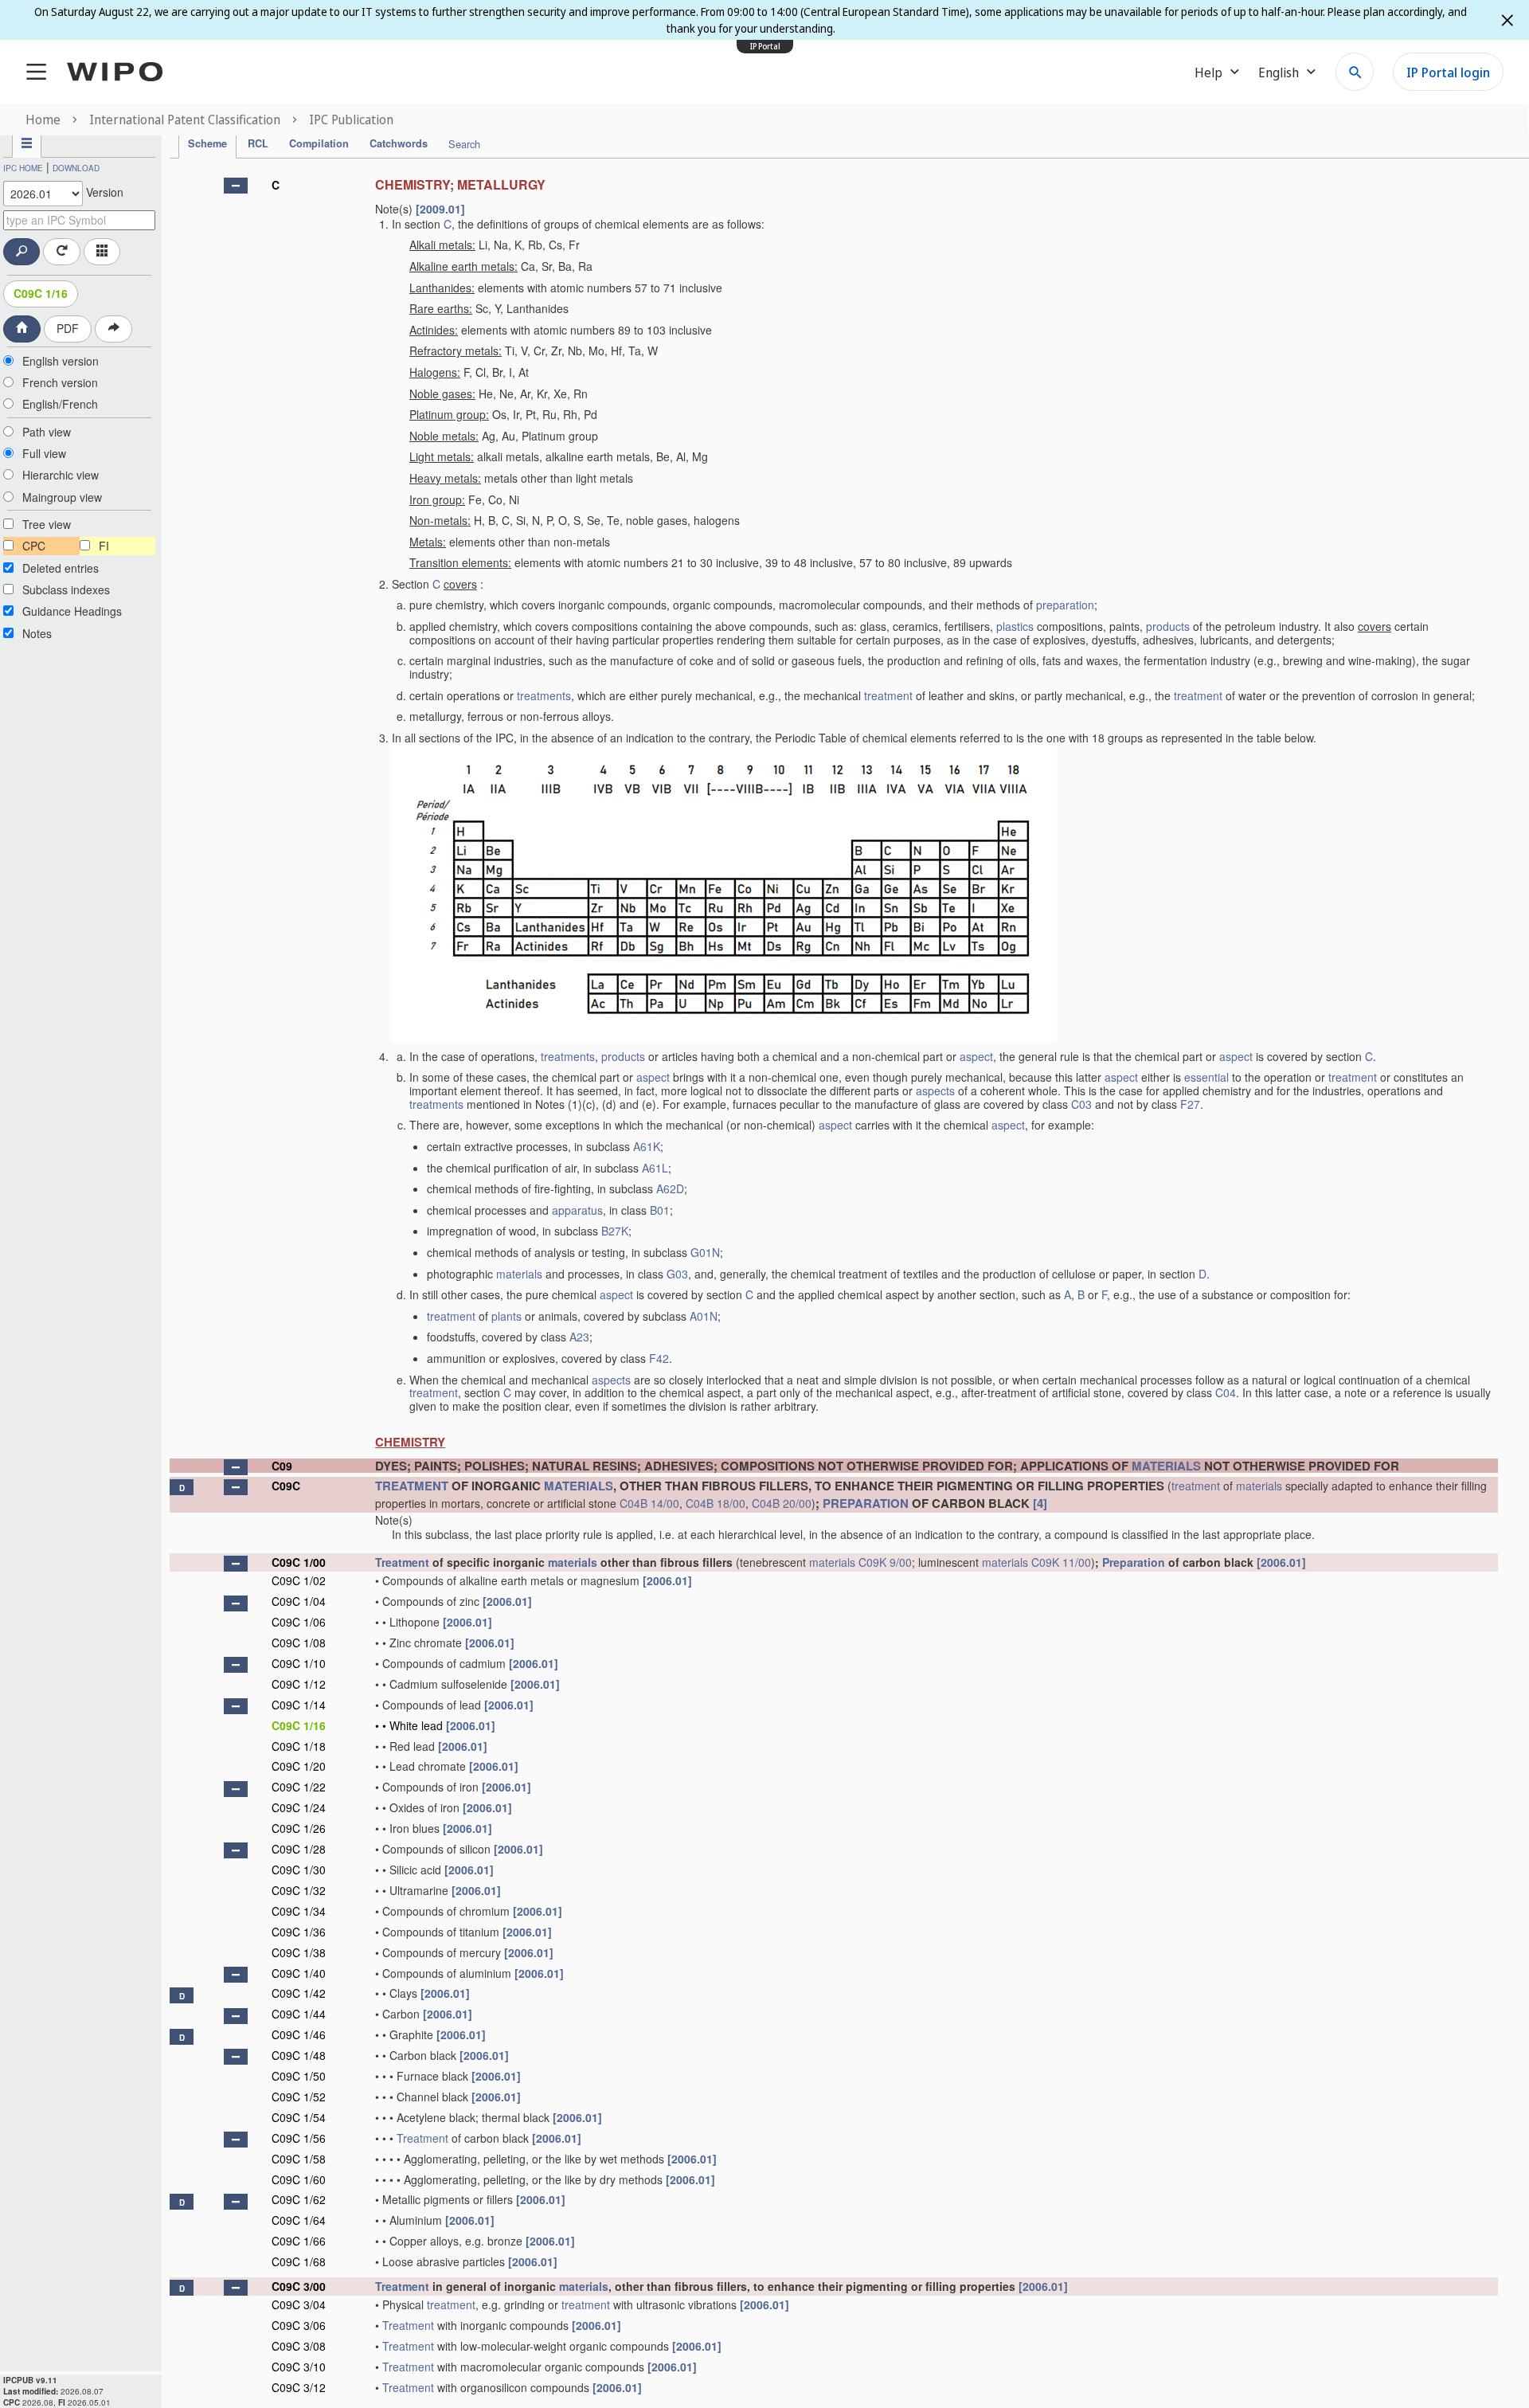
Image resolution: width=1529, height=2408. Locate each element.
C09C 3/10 (299, 2367)
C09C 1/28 (299, 1849)
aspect (976, 1056)
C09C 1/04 (299, 1601)
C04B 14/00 (649, 1503)
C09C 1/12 (299, 1684)
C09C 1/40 (299, 1973)
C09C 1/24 (299, 1807)
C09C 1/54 (299, 2117)
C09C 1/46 (299, 2034)
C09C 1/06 (299, 1622)
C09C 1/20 (299, 1766)
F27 (1190, 1104)
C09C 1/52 (299, 2097)
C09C (286, 1486)
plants (506, 1316)
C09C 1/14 (299, 1705)
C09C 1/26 (299, 1828)
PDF (68, 328)
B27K (615, 1231)
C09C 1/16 (41, 293)
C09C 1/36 (299, 1932)
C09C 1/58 (299, 2159)
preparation (1065, 605)
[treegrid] (834, 1284)
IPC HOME (23, 168)
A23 (579, 1337)
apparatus (577, 1210)
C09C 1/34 (299, 1911)
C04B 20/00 (782, 1503)
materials (519, 1274)
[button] (236, 186)
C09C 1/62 (299, 2199)
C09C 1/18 (299, 1746)
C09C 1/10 (299, 1663)
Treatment (402, 1562)
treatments (544, 695)
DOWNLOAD (76, 168)
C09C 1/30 (299, 1870)
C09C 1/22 (299, 1787)
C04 (1226, 1392)
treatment (888, 695)
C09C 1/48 (299, 2055)
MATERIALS (1166, 1466)
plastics (1015, 626)
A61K (647, 1146)
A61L (655, 1168)
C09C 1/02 (299, 1580)
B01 (660, 1210)
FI (104, 546)
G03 (677, 1274)
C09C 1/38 (299, 1952)
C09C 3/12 (299, 2387)
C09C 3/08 (299, 2346)
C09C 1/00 (299, 1562)
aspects (935, 1090)
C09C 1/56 (299, 2138)
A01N (704, 1316)
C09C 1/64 (299, 2220)
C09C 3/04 (299, 2304)
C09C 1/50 (299, 2076)
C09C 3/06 (299, 2325)
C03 (1081, 1104)
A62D (670, 1188)
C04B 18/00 (716, 1503)
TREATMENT (412, 1486)
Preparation (1134, 1562)
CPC (34, 546)
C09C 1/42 (299, 1993)
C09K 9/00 (885, 1562)
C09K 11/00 (1061, 1562)
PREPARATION (866, 1503)
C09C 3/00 (299, 2286)
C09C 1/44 (299, 2014)
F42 (659, 1358)
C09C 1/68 (299, 2261)
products (1168, 626)
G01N (705, 1252)
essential (1206, 1077)
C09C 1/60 (299, 2179)
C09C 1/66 (299, 2241)
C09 (282, 1466)
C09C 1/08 (299, 1643)
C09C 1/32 (299, 1890)
